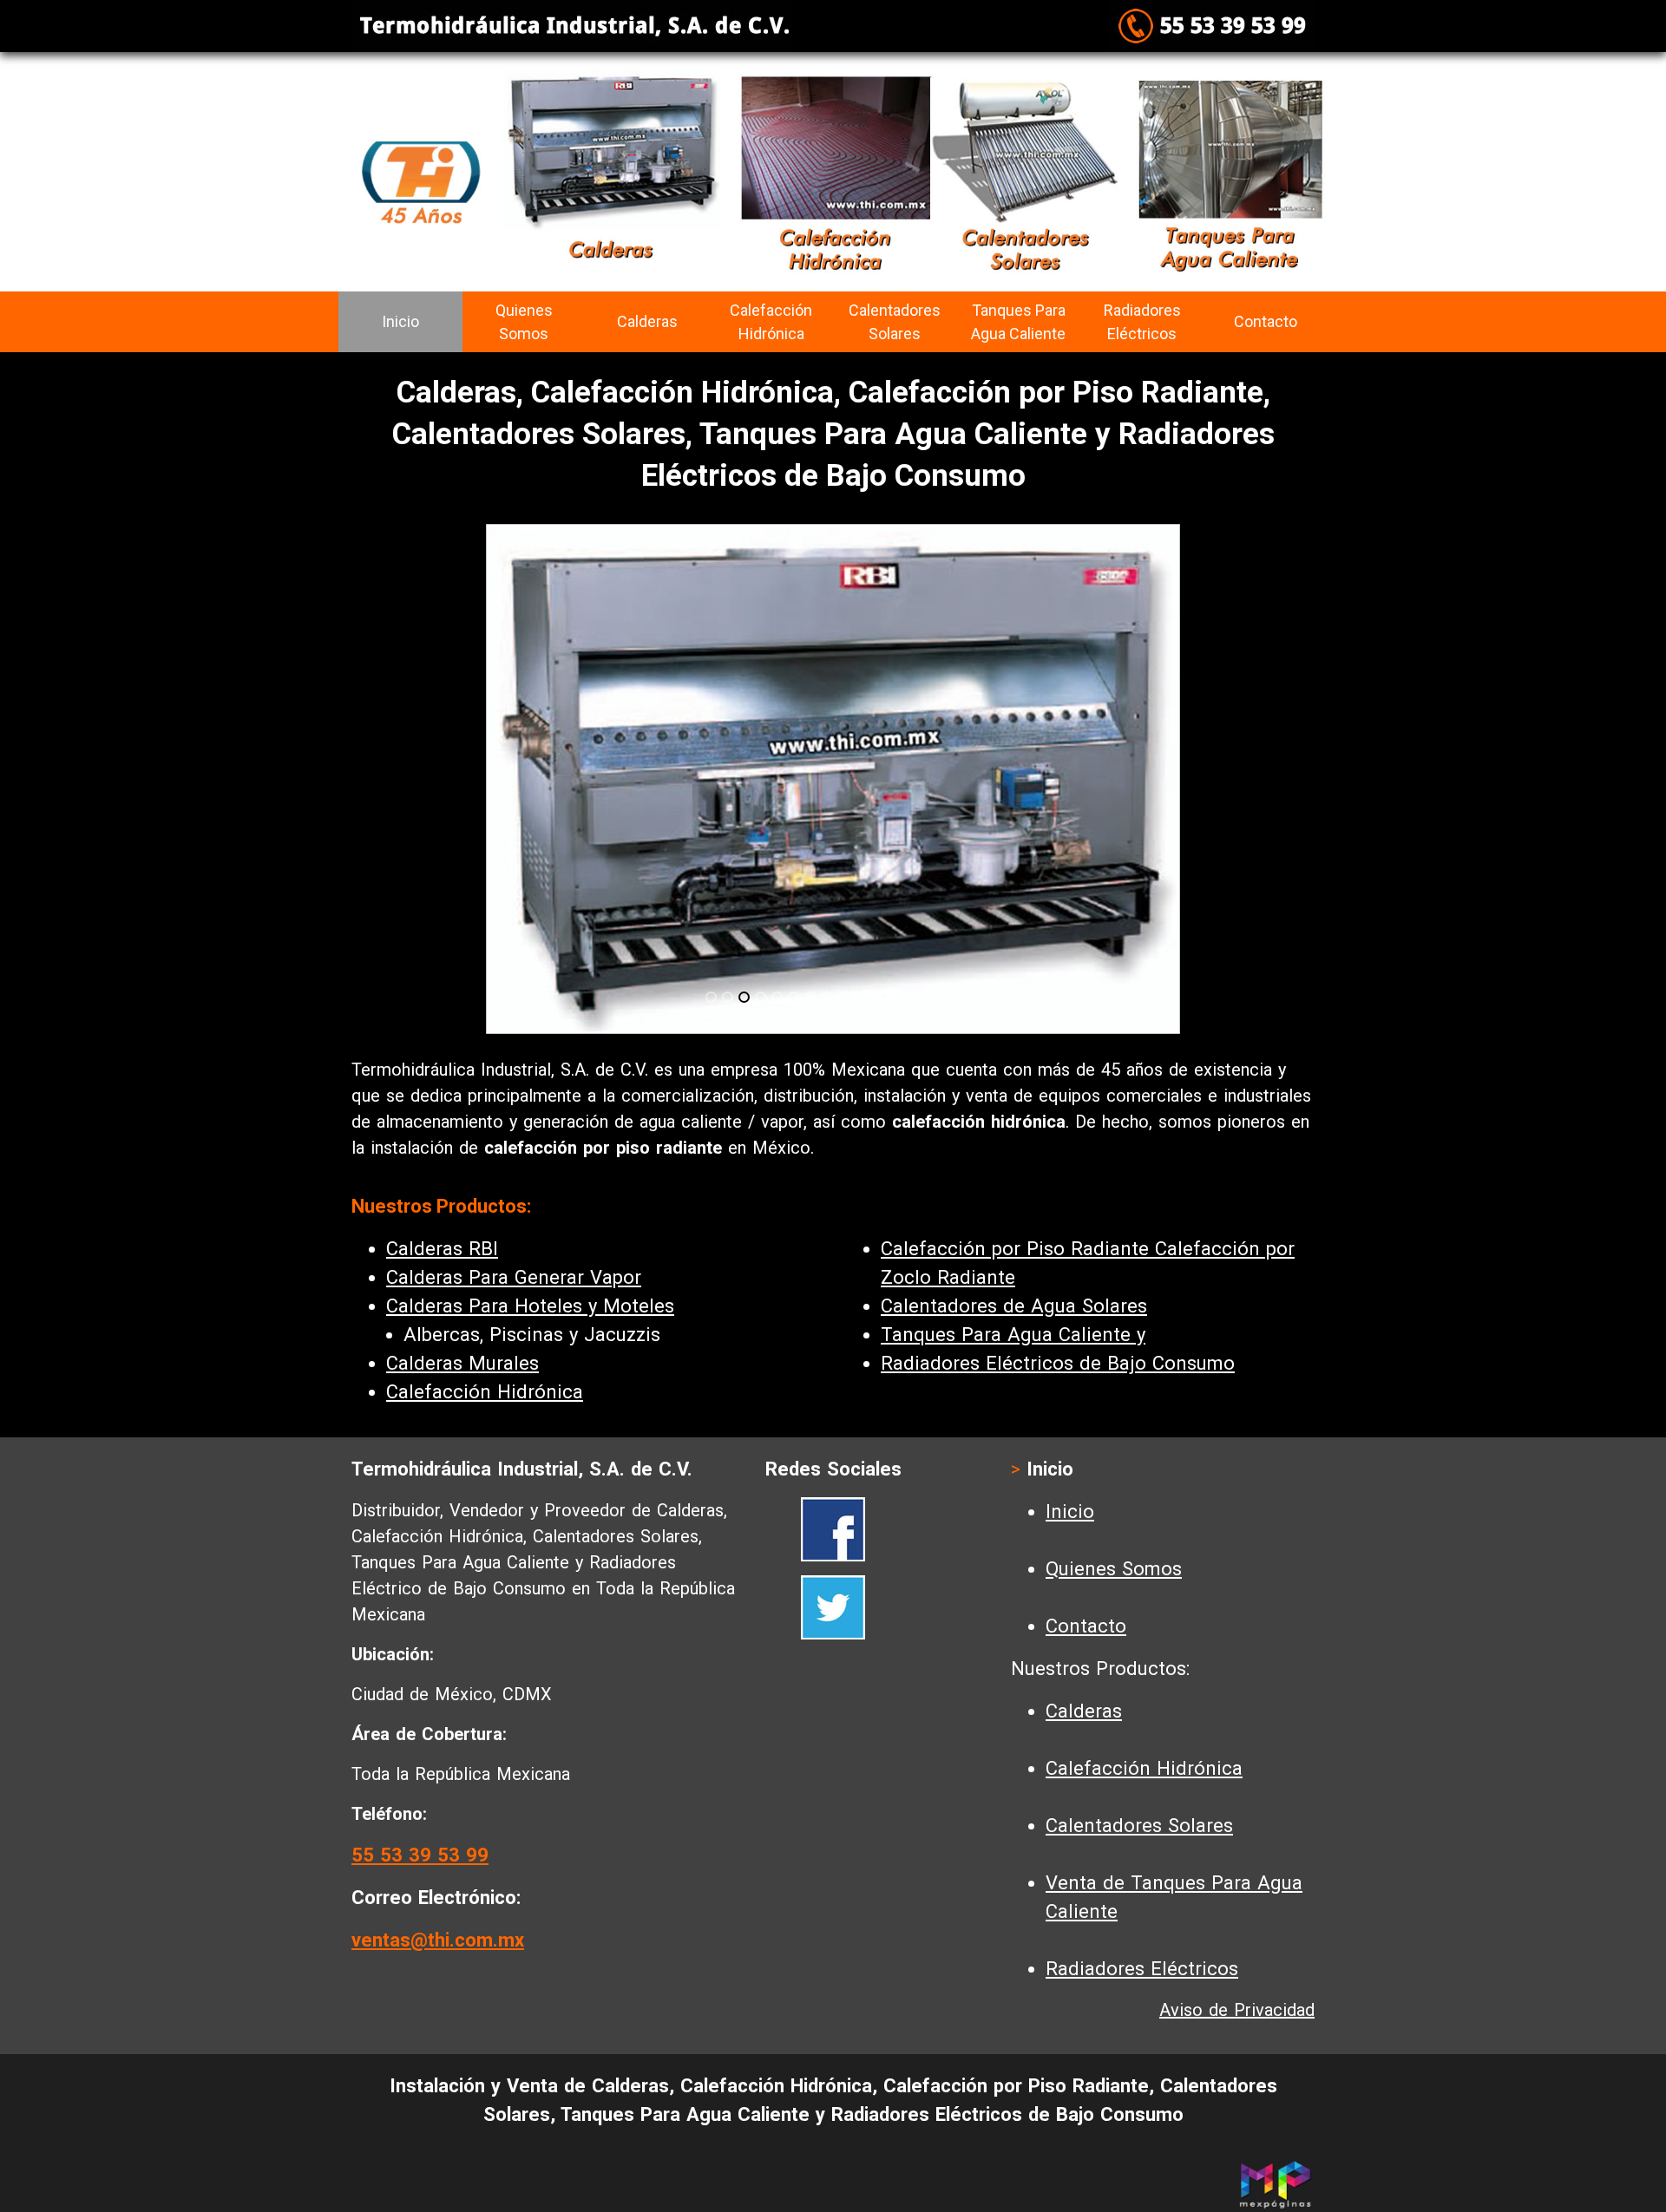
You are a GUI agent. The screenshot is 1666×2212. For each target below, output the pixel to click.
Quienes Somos (524, 322)
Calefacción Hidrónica (771, 322)
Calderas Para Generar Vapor (514, 1277)
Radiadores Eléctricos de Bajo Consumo (1058, 1363)
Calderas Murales (462, 1363)
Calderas (647, 321)
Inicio (400, 321)
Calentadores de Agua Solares (1014, 1306)
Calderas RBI (442, 1249)
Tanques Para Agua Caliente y (1013, 1335)
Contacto (1266, 321)
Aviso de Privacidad (1237, 2010)
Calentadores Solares (895, 322)
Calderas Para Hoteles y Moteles (530, 1306)
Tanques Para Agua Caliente (1018, 322)
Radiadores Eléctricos (1142, 322)
